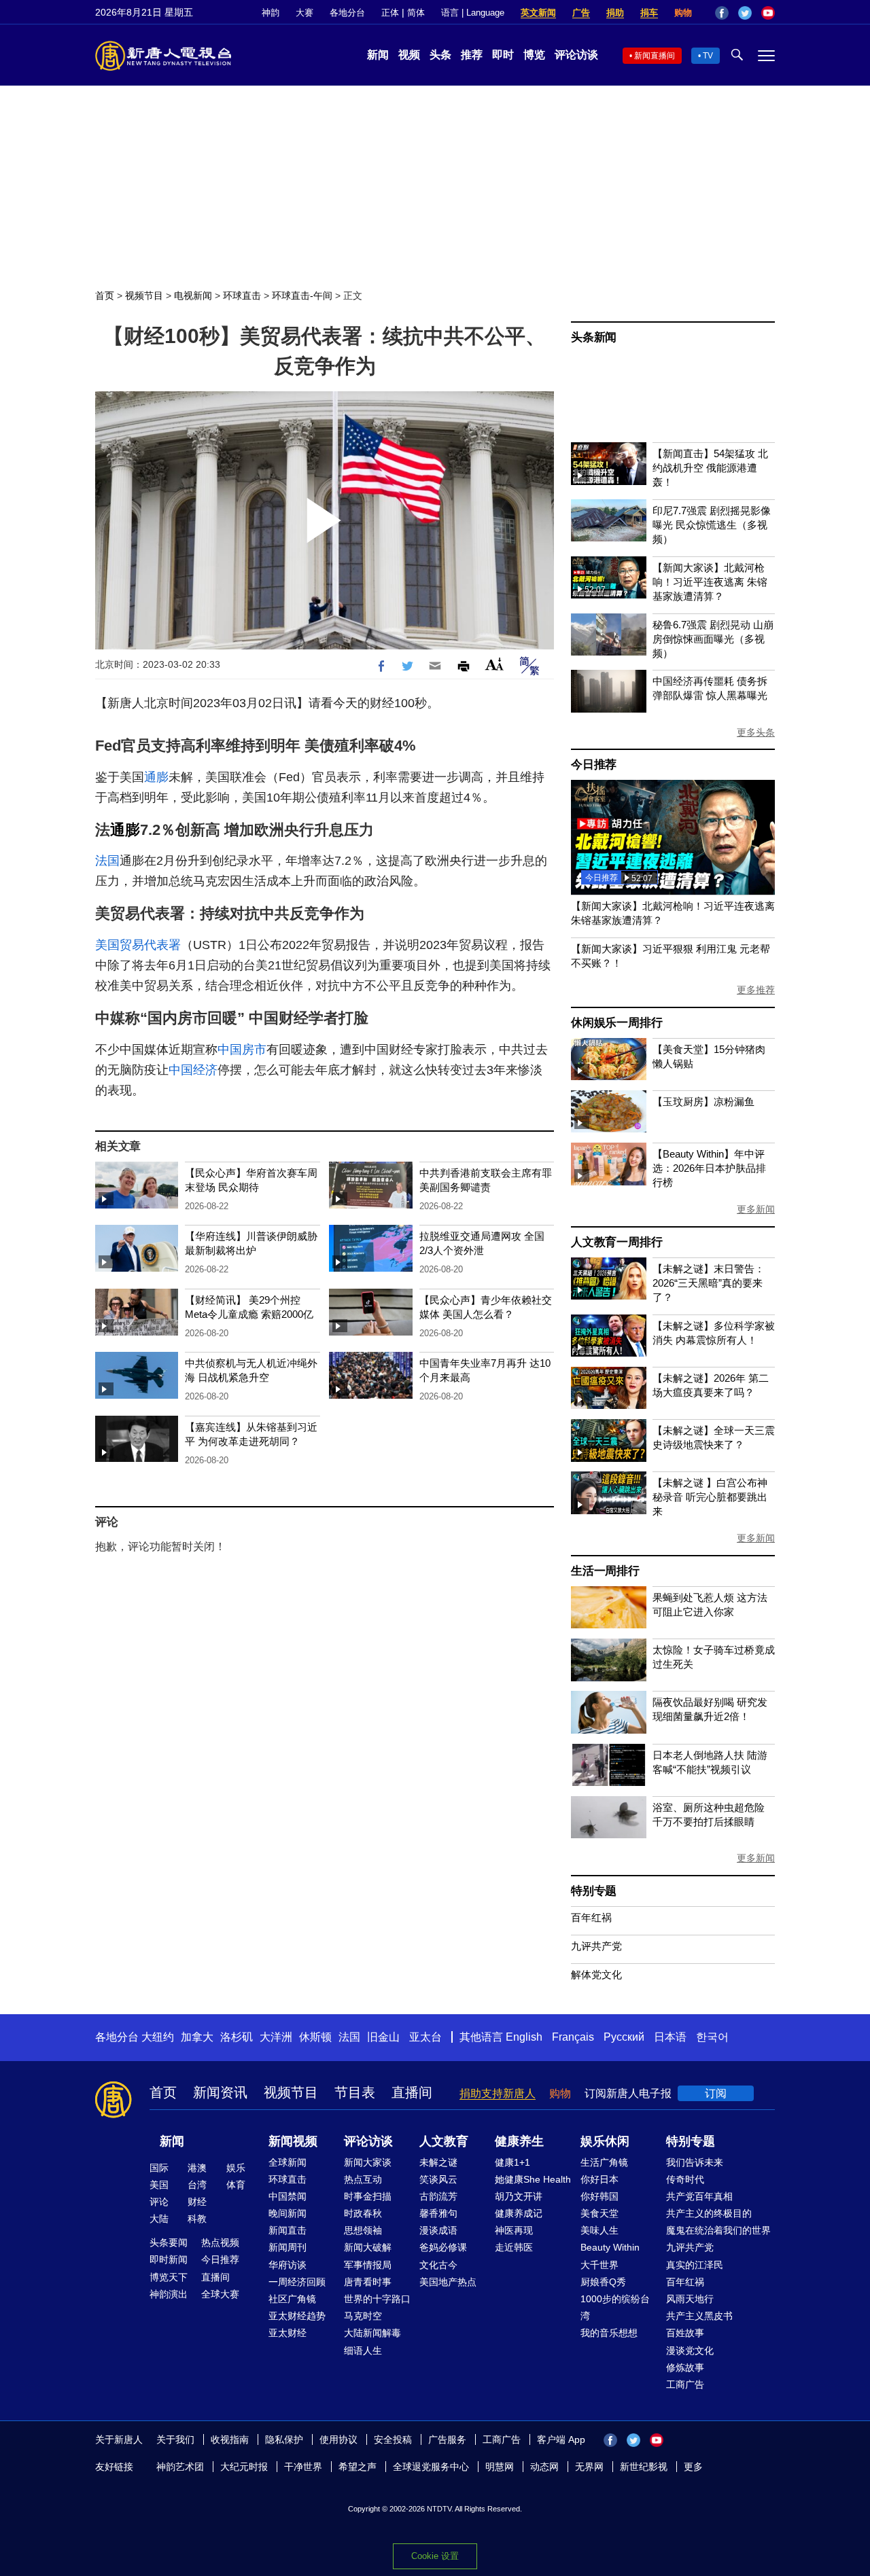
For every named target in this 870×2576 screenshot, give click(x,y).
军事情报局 (368, 2265)
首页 (105, 296)
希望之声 (358, 2467)
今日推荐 (594, 765)
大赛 (304, 13)
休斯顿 (315, 2037)
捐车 (649, 13)
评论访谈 (576, 55)
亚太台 (425, 2037)
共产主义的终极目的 (709, 2213)
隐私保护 (284, 2439)
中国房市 (242, 1050)
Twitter (745, 13)
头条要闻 (169, 2242)
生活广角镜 (604, 2162)
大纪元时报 (244, 2467)
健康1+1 (512, 2162)
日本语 (670, 2037)
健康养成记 (519, 2213)
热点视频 (220, 2242)
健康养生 (519, 2141)
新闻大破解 (368, 2247)
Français (573, 2037)
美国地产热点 (448, 2282)
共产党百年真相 (699, 2196)
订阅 (716, 2093)
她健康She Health (533, 2179)
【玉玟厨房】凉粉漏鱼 (703, 1102)
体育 (236, 2185)
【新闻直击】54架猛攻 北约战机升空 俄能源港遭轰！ (710, 468)
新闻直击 (288, 2230)
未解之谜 (438, 2162)
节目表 (355, 2092)
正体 (390, 13)
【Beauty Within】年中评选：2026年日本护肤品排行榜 (709, 1168)
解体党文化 (596, 1974)
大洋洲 (276, 2037)
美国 (159, 2185)
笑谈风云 (438, 2179)
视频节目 (144, 296)
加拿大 (197, 2037)
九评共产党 (596, 1946)
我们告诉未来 (695, 2162)
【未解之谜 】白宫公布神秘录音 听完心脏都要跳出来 (710, 1497)
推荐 (472, 55)
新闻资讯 (220, 2092)
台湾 (197, 2185)
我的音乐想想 (609, 2333)
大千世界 (599, 2265)
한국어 (712, 2037)
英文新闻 (538, 13)
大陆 (159, 2219)
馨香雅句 (438, 2213)
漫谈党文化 (690, 2350)
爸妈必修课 (443, 2247)
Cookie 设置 (435, 2556)
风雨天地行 (690, 2299)
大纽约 (158, 2037)
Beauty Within (610, 2247)
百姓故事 (685, 2333)
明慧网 (500, 2467)
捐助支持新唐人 (498, 2093)
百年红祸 (591, 1917)
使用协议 (338, 2439)
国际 (159, 2168)
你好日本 (599, 2179)
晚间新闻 (288, 2213)
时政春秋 (363, 2213)
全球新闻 (288, 2162)
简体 (416, 13)
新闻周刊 (288, 2247)
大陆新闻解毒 (372, 2333)
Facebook (722, 13)
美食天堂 (599, 2213)
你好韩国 (599, 2196)
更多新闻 (756, 1209)
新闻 (378, 55)
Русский (624, 2037)
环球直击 (242, 296)
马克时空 (363, 2316)
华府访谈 (288, 2265)
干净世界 (303, 2467)
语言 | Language (473, 13)
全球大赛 (220, 2294)
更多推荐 (756, 990)
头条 (440, 55)
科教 (197, 2219)
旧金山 (383, 2037)
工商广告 (685, 2384)
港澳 (197, 2168)
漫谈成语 (438, 2230)
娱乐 (236, 2168)
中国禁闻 (288, 2196)
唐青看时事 (368, 2282)
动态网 (544, 2467)
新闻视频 (293, 2141)
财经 (197, 2202)
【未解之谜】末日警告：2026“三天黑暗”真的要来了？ (709, 1283)
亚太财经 (288, 2333)
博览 (534, 55)
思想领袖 (363, 2230)
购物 (683, 13)
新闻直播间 (655, 56)
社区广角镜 (292, 2299)
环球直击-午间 (302, 296)
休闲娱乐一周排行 (616, 1023)
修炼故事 (685, 2367)
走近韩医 (514, 2247)
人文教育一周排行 (616, 1242)
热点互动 (363, 2179)
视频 (409, 55)
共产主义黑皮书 (699, 2316)
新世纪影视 (644, 2467)
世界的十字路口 (377, 2299)
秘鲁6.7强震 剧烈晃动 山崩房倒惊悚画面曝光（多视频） (713, 639)
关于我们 (175, 2439)
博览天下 (169, 2277)
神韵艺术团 (180, 2467)
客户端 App (561, 2439)
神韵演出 (169, 2294)
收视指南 (230, 2439)
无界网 (589, 2467)
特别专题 (594, 1891)
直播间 (412, 2092)
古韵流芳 (438, 2196)
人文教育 (444, 2141)
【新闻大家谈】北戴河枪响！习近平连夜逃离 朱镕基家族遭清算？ (710, 582)
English (524, 2037)
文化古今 (438, 2265)
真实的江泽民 (695, 2265)
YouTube (768, 13)
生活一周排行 (605, 1571)
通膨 (156, 777)
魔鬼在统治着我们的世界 (718, 2230)
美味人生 (599, 2230)
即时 (503, 55)
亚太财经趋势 (297, 2316)
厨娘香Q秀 (603, 2282)
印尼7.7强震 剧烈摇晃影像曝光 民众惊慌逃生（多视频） (712, 525)
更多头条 (756, 732)
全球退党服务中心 (431, 2467)
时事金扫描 (368, 2196)
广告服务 (447, 2439)
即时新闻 (169, 2259)
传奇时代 (685, 2179)
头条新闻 (594, 337)
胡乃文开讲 (519, 2196)
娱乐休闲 (605, 2141)
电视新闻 (193, 296)
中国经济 (193, 1070)
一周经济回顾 (297, 2282)
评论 (159, 2202)
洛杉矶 (237, 2037)
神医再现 (514, 2230)
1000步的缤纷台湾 (615, 2307)
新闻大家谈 (368, 2162)
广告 (581, 13)
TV (708, 56)
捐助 (615, 13)
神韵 (271, 13)
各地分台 (347, 13)
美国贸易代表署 (138, 945)
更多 (693, 2467)
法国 (107, 861)
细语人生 (363, 2350)
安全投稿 (393, 2439)
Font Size (494, 664)
